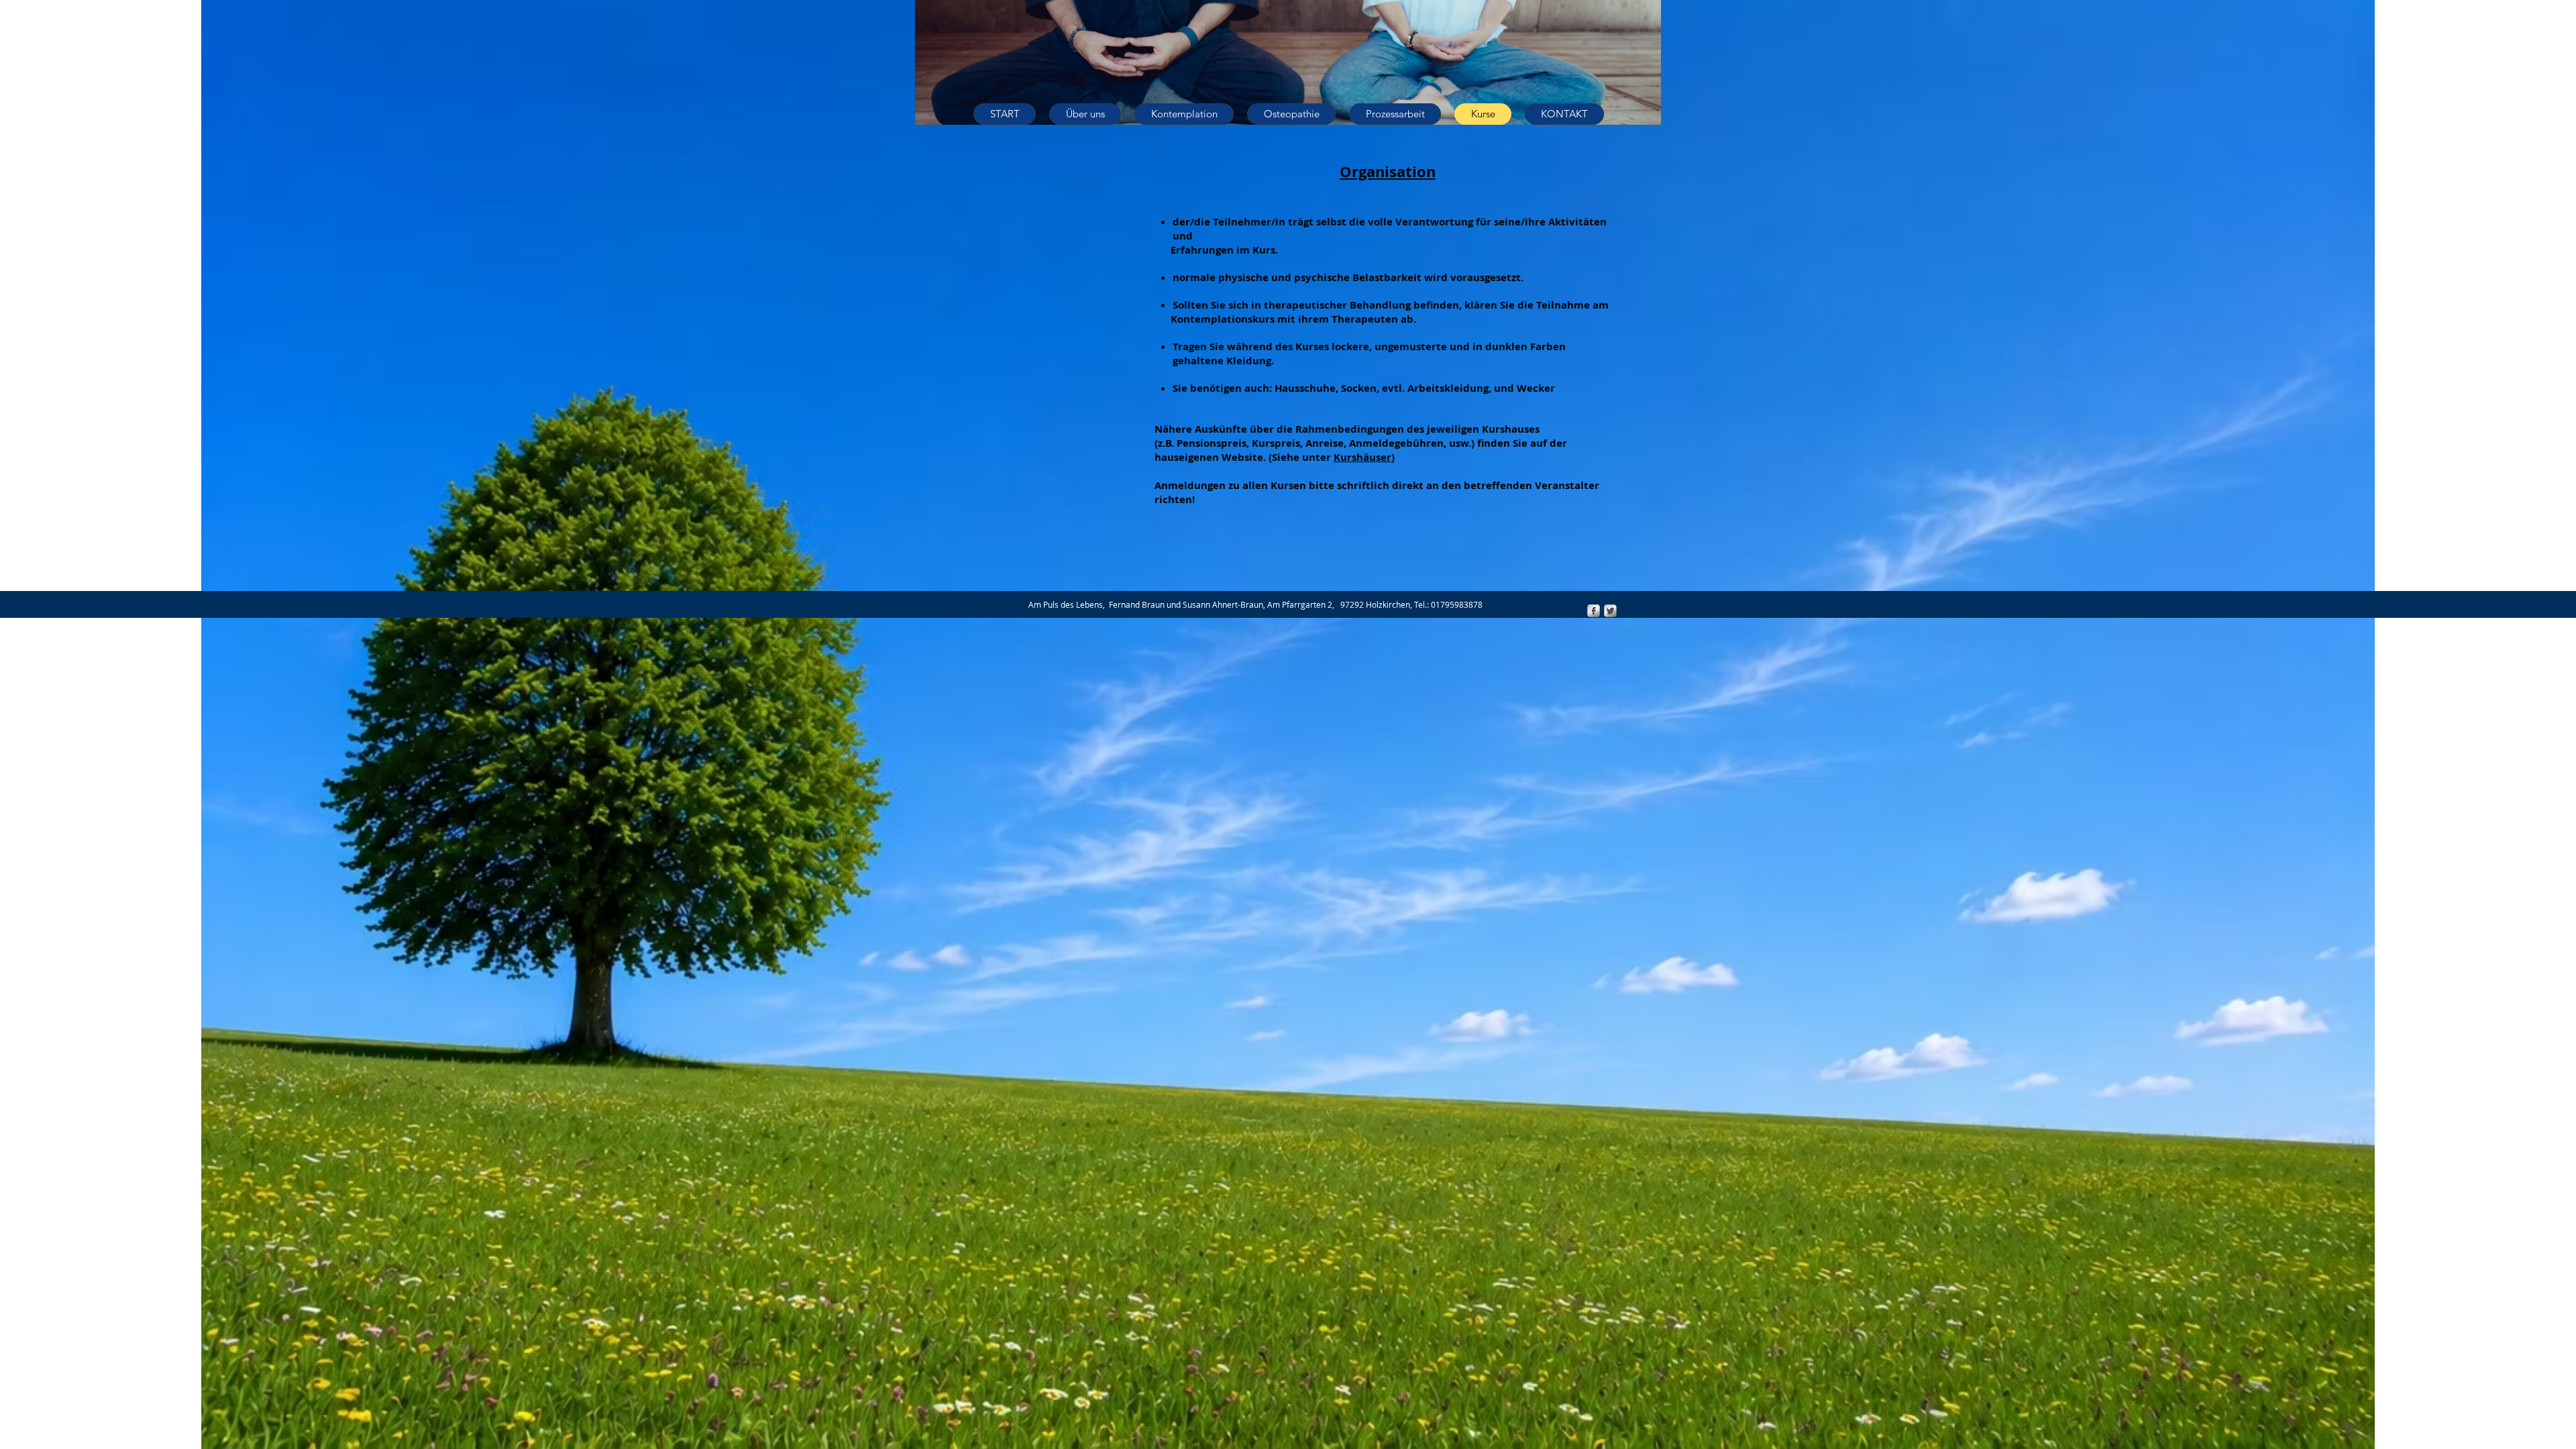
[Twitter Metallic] (1610, 611)
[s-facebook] (1594, 611)
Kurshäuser (1362, 457)
